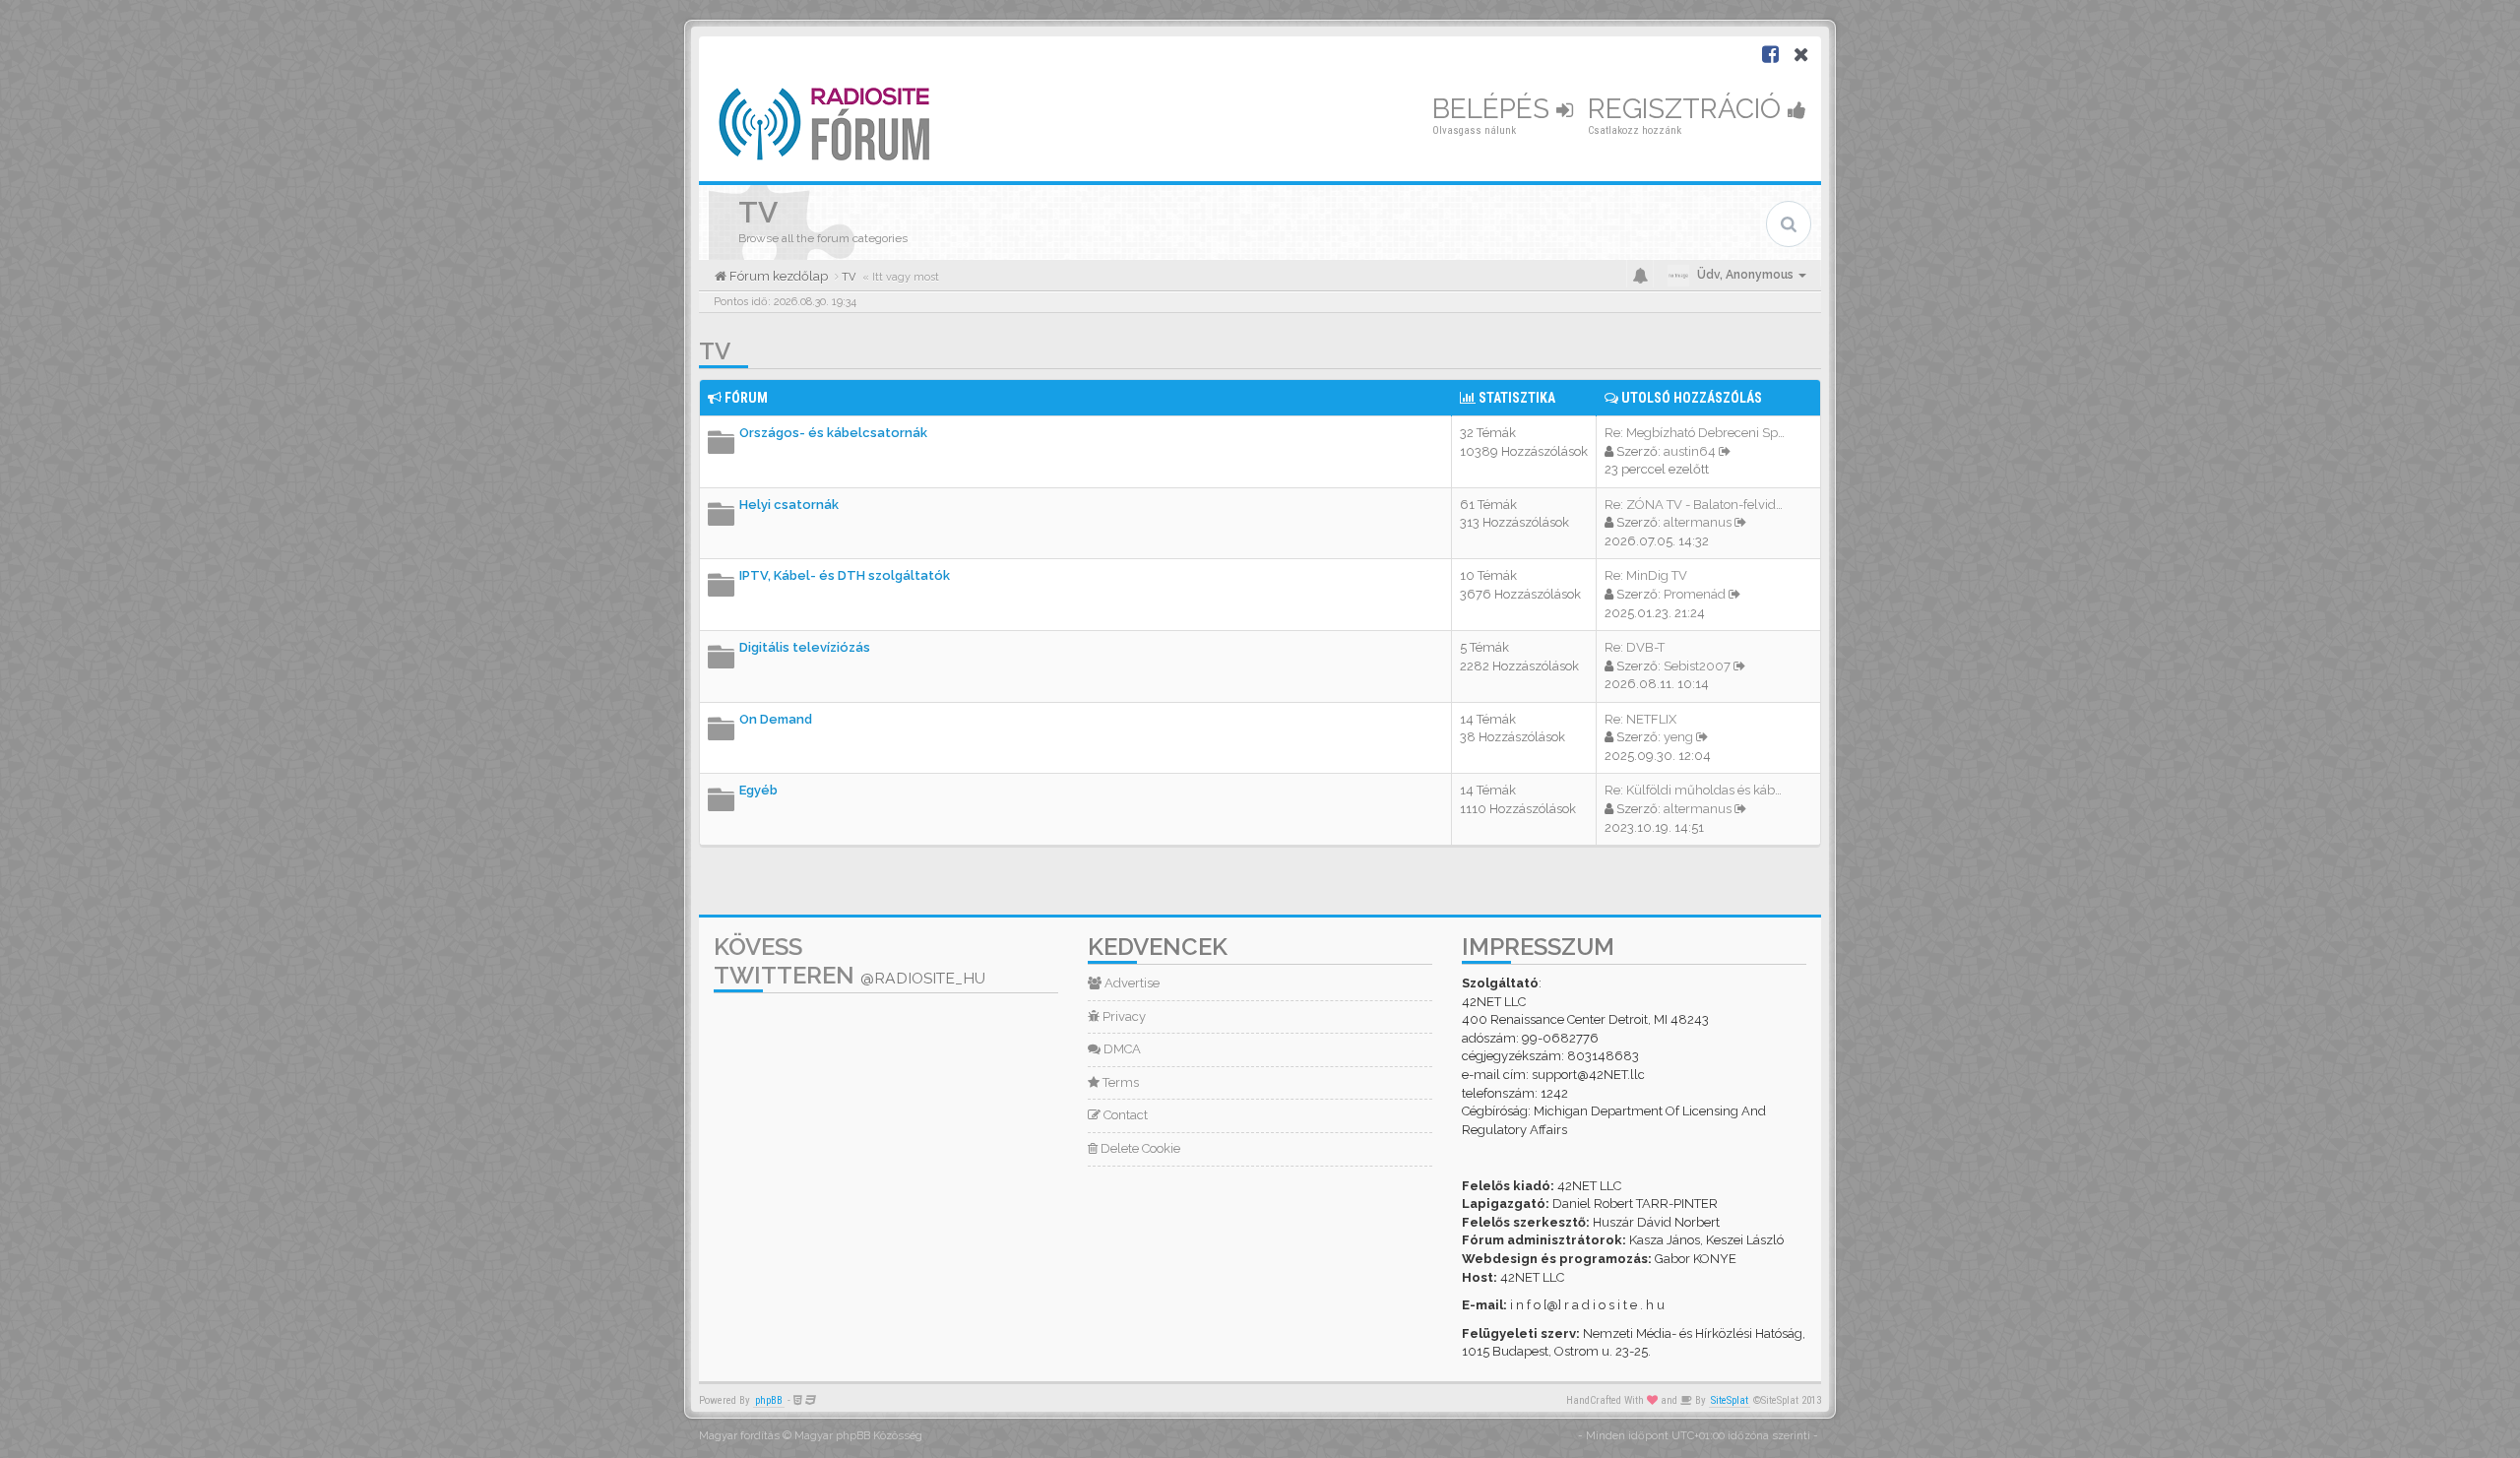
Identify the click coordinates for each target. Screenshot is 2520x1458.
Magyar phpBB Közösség (858, 1436)
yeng (1678, 737)
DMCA (1121, 1049)
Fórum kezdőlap (777, 276)
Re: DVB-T (1635, 647)
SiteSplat (1730, 1400)
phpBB (769, 1400)
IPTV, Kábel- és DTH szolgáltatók (845, 575)
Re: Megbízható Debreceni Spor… (1700, 433)
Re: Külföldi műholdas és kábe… (1697, 790)
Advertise (1131, 983)
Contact (1124, 1115)
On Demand (776, 719)
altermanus (1698, 522)
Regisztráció (1688, 109)
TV (715, 351)
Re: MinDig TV (1646, 575)
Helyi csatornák (789, 505)
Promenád (1695, 594)
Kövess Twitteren (850, 961)
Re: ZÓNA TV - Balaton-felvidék (1697, 505)
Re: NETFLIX (1640, 719)
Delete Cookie (1139, 1148)
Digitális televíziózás (805, 647)
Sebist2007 (1697, 666)
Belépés (1494, 109)
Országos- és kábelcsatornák (833, 433)
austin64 (1690, 451)
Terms (1119, 1082)
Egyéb (758, 790)
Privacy (1123, 1016)
